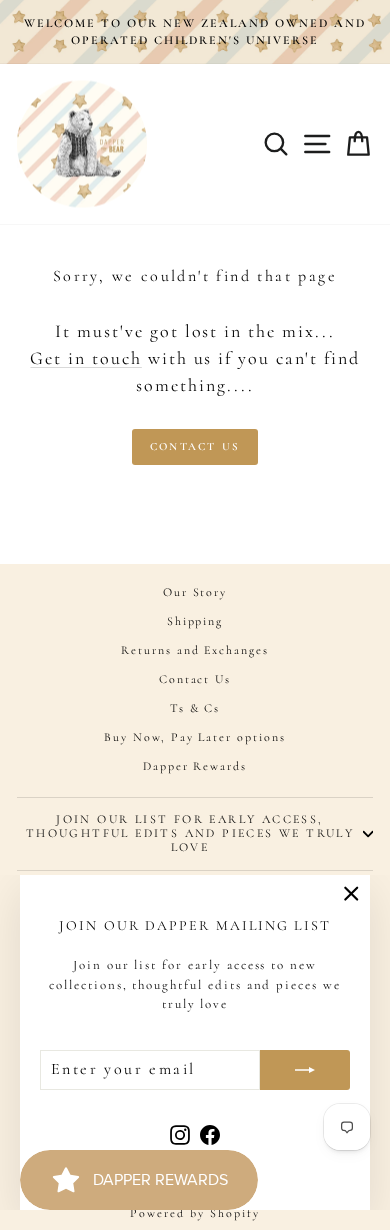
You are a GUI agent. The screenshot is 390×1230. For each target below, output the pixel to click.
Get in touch (85, 358)
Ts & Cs (195, 708)
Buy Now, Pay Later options (195, 737)
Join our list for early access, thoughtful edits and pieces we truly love (190, 833)
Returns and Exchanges (195, 650)
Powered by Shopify (194, 1213)
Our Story (195, 592)
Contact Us (195, 446)
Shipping (195, 621)
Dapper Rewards (195, 766)
